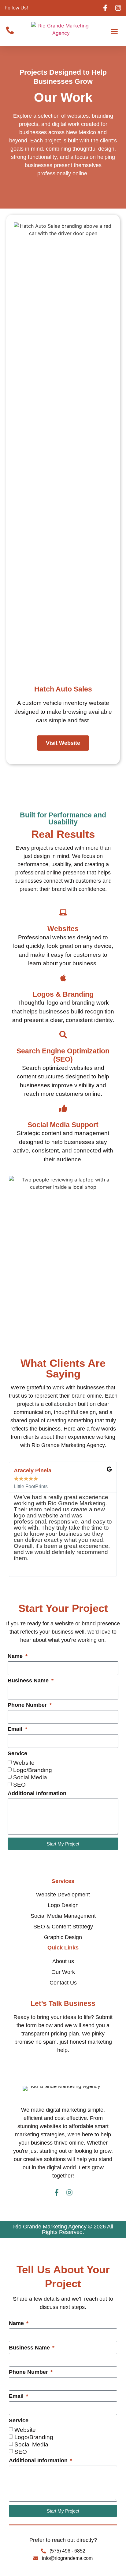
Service (17, 1754)
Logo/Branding (33, 1770)
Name (16, 1656)
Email (16, 1729)
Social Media (30, 1777)
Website (24, 1763)
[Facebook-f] (105, 8)
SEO (19, 1785)
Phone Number (28, 1705)
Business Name (29, 1681)
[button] (114, 31)
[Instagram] (118, 8)
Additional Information (37, 1794)
